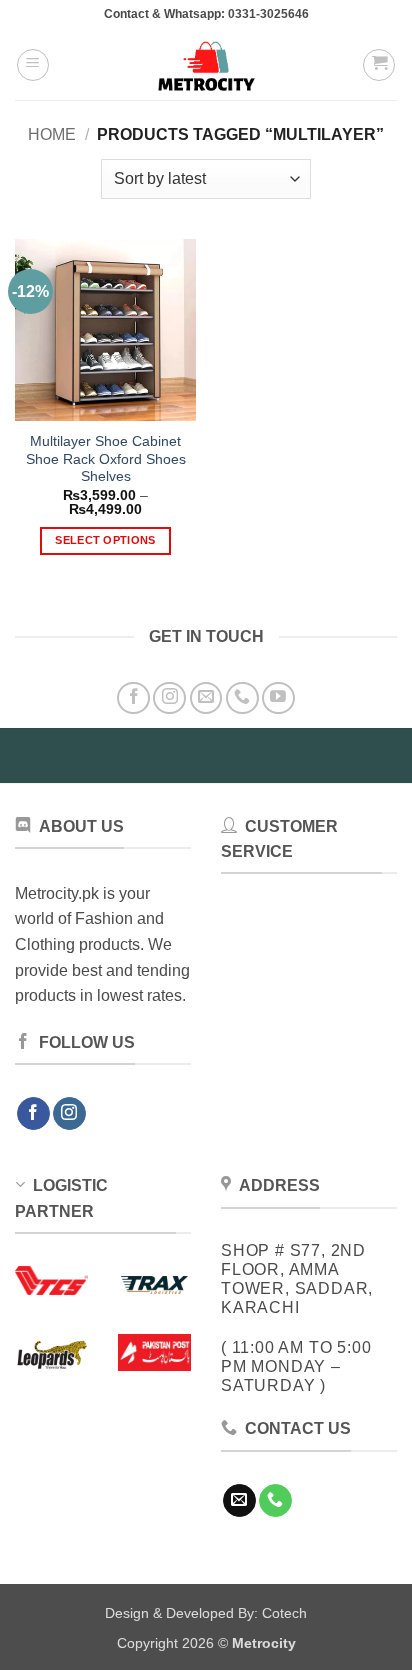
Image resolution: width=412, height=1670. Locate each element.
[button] (33, 65)
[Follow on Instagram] (169, 698)
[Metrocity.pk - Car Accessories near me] (206, 65)
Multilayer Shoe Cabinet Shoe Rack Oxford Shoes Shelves (106, 459)
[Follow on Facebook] (133, 698)
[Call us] (242, 698)
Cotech (284, 1613)
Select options (105, 540)
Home (52, 134)
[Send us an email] (206, 698)
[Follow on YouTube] (278, 698)
